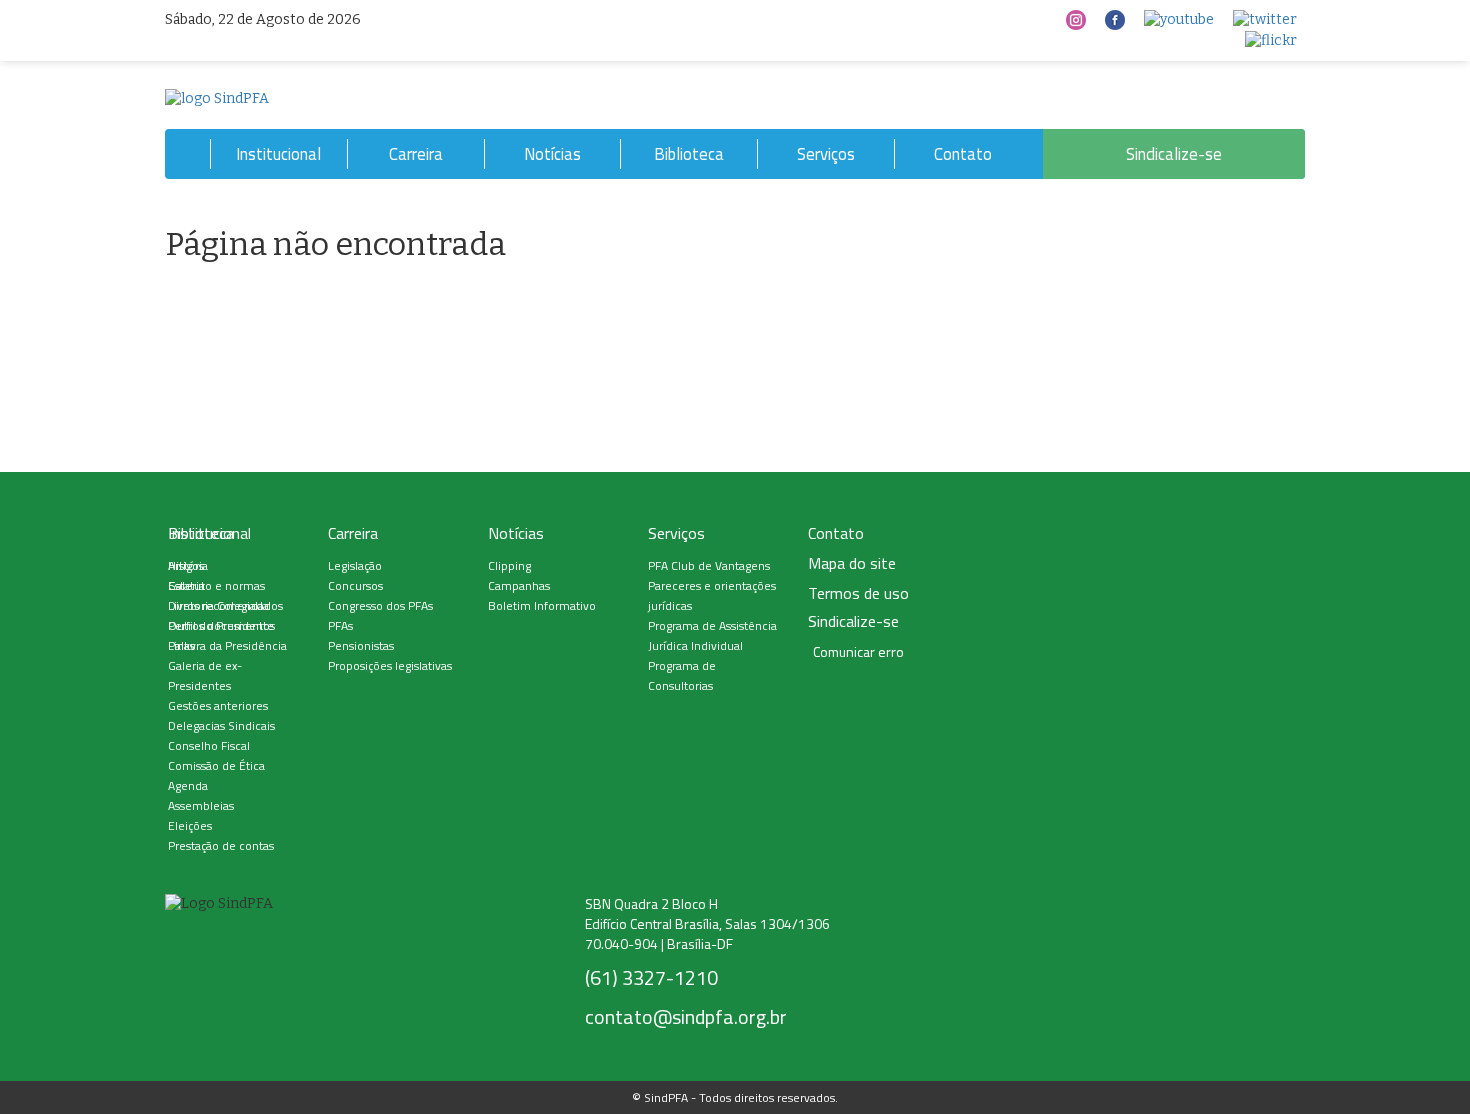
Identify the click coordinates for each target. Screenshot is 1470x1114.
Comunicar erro (858, 652)
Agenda (188, 785)
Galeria (186, 585)
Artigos (186, 565)
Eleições (190, 825)
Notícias (552, 154)
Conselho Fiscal (209, 745)
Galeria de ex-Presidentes (205, 675)
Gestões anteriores (218, 705)
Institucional (278, 154)
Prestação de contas (221, 845)
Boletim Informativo (542, 605)
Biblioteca (689, 154)
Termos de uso (858, 593)
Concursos (355, 585)
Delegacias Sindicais (221, 725)
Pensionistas (361, 645)
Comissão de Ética (216, 765)
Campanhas (519, 585)
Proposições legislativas (390, 665)
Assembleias (201, 805)
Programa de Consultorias (682, 675)
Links (181, 645)
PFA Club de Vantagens (709, 565)
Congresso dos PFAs (380, 605)
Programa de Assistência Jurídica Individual (712, 635)
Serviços (826, 154)
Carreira (416, 154)
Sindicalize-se (1174, 154)
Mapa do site (852, 563)
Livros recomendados (225, 605)
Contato (963, 154)
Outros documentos (221, 625)
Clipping (509, 565)
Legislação (355, 565)
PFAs (340, 625)
